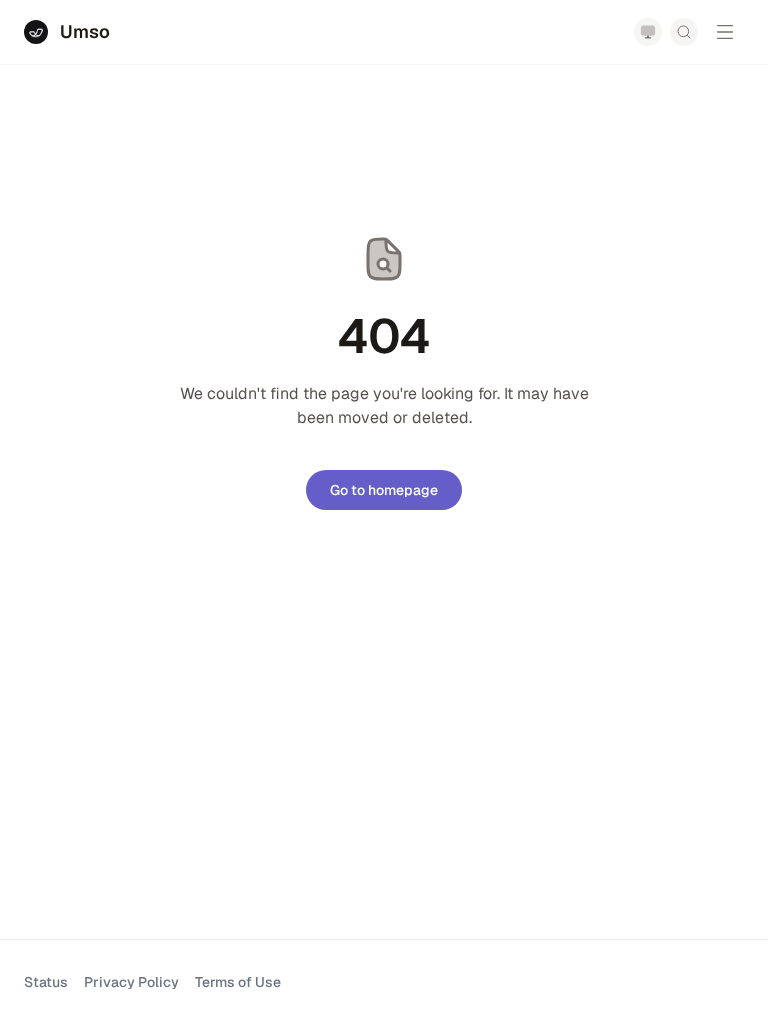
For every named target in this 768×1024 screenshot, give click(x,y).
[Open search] (684, 32)
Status (46, 982)
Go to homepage (384, 490)
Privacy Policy (131, 982)
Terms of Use (238, 982)
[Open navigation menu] (725, 32)
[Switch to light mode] (648, 32)
